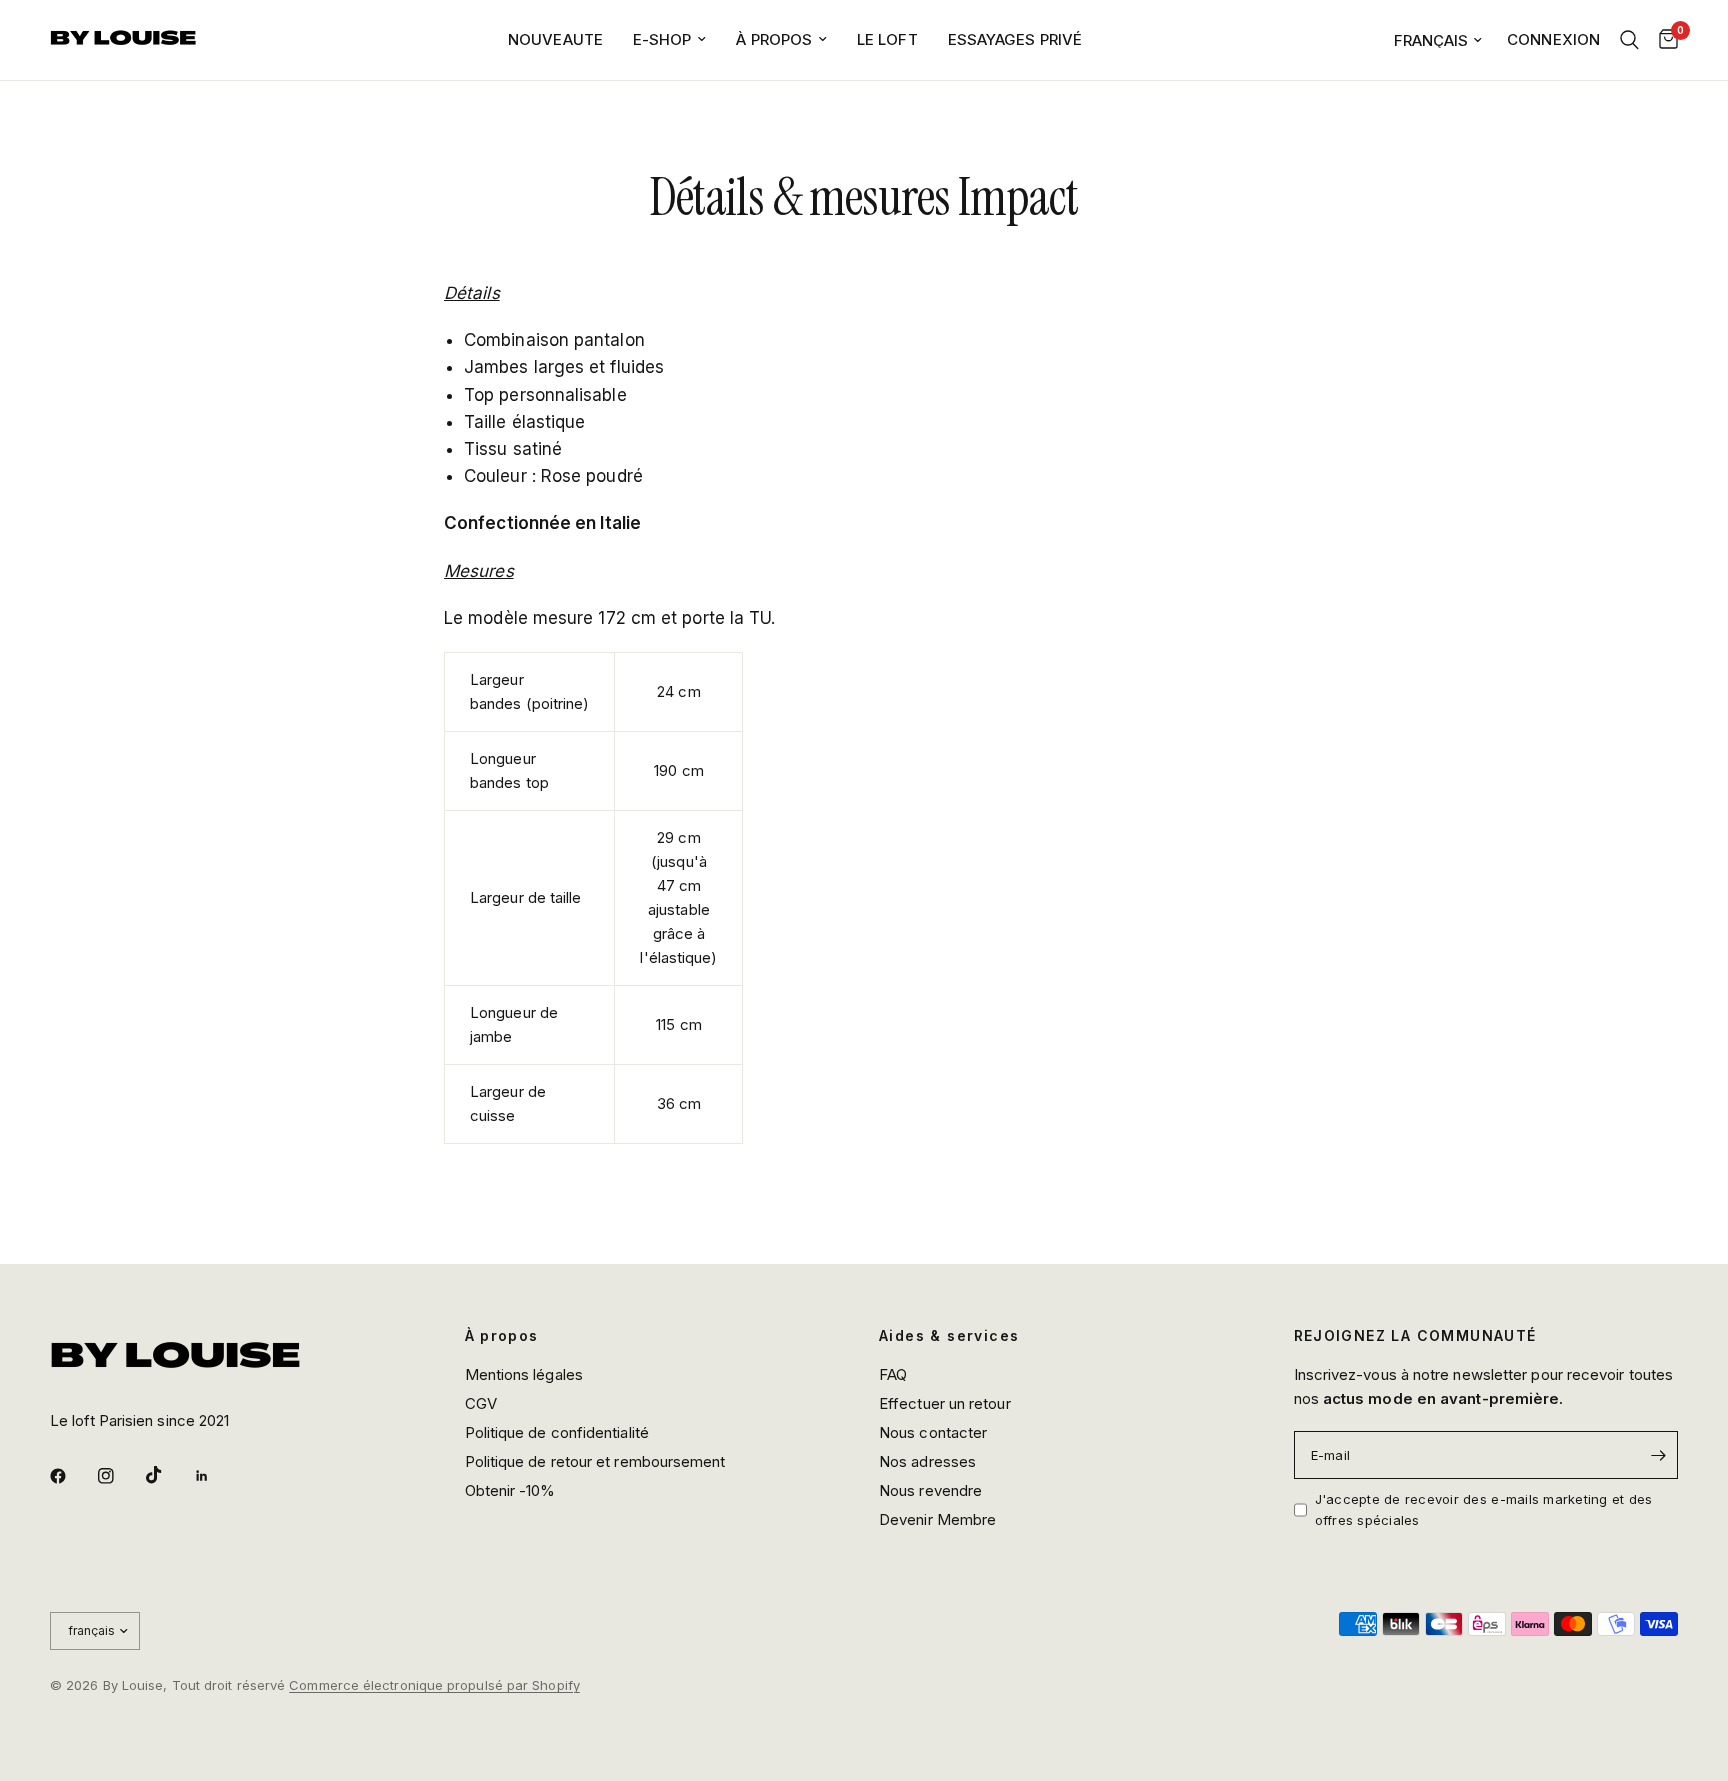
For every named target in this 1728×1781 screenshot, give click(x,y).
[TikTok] (168, 1475)
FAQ (893, 1374)
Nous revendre (930, 1490)
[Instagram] (120, 1476)
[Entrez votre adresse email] (1658, 1455)
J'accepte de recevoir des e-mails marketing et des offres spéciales (1484, 1509)
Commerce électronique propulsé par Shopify (434, 1685)
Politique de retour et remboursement (595, 1461)
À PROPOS (774, 39)
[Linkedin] (216, 1476)
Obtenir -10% (510, 1490)
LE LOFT (887, 39)
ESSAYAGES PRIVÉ (1015, 39)
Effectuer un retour (945, 1403)
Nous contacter (933, 1432)
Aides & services (949, 1336)
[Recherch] (1629, 40)
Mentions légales (524, 1374)
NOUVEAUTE (555, 39)
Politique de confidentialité (557, 1432)
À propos (502, 1336)
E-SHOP (662, 39)
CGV (481, 1403)
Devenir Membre (937, 1519)
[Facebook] (72, 1476)
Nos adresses (927, 1461)
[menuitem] (555, 40)
